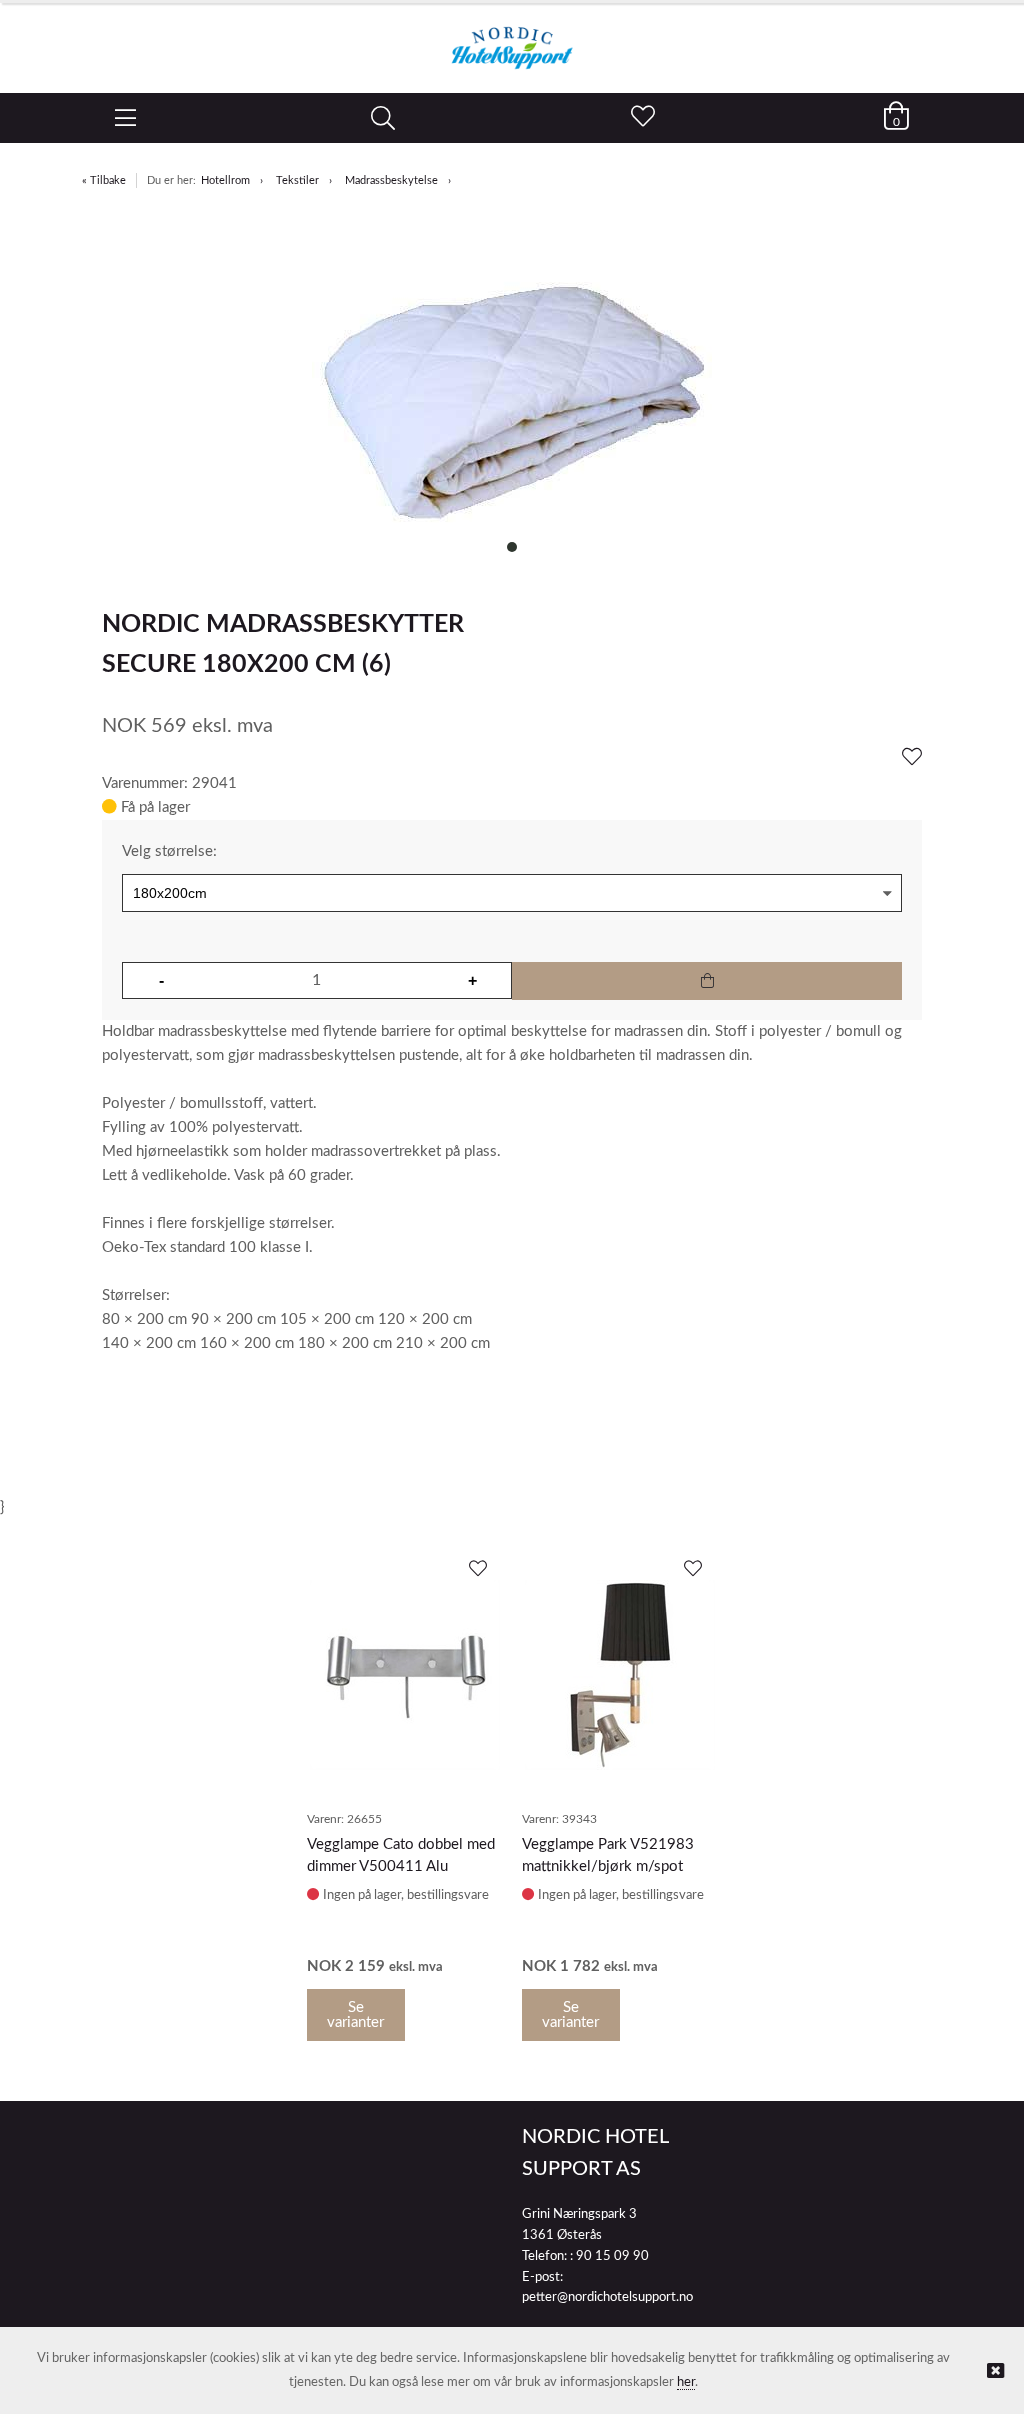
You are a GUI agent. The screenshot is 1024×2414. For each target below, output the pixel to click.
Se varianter (355, 2015)
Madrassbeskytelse (391, 180)
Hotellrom (225, 180)
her (686, 2382)
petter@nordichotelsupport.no (607, 2297)
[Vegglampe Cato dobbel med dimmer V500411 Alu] (405, 1675)
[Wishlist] (912, 758)
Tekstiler (297, 180)
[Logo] (512, 38)
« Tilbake (104, 180)
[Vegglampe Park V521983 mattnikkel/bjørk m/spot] (620, 1675)
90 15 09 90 (612, 2256)
